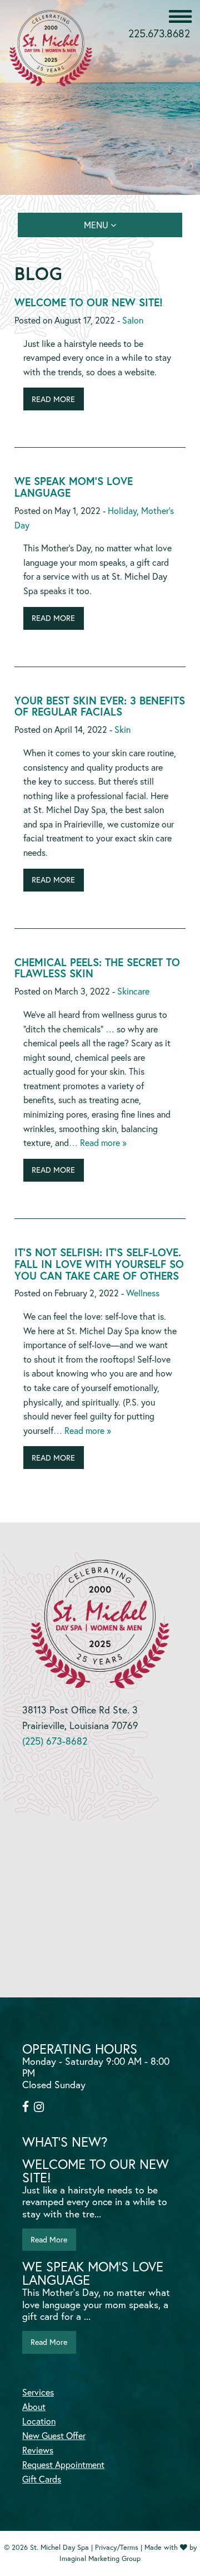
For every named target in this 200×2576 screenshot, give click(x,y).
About (34, 2407)
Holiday (122, 510)
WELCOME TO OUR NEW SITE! (89, 302)
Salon (133, 320)
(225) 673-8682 (55, 1741)
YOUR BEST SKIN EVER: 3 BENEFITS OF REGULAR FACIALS (100, 706)
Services (38, 2392)
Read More (49, 2239)
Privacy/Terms (117, 2547)
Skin (122, 729)
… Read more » (98, 1142)
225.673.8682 (159, 33)
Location (39, 2421)
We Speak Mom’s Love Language (74, 487)
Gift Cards (42, 2479)
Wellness (143, 1293)
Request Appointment (63, 2465)
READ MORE (53, 399)
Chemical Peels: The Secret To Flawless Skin (97, 968)
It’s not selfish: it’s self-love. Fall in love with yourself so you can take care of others (99, 1264)
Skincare (133, 991)
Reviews (38, 2450)
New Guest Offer (54, 2436)
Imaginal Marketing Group (100, 2558)
